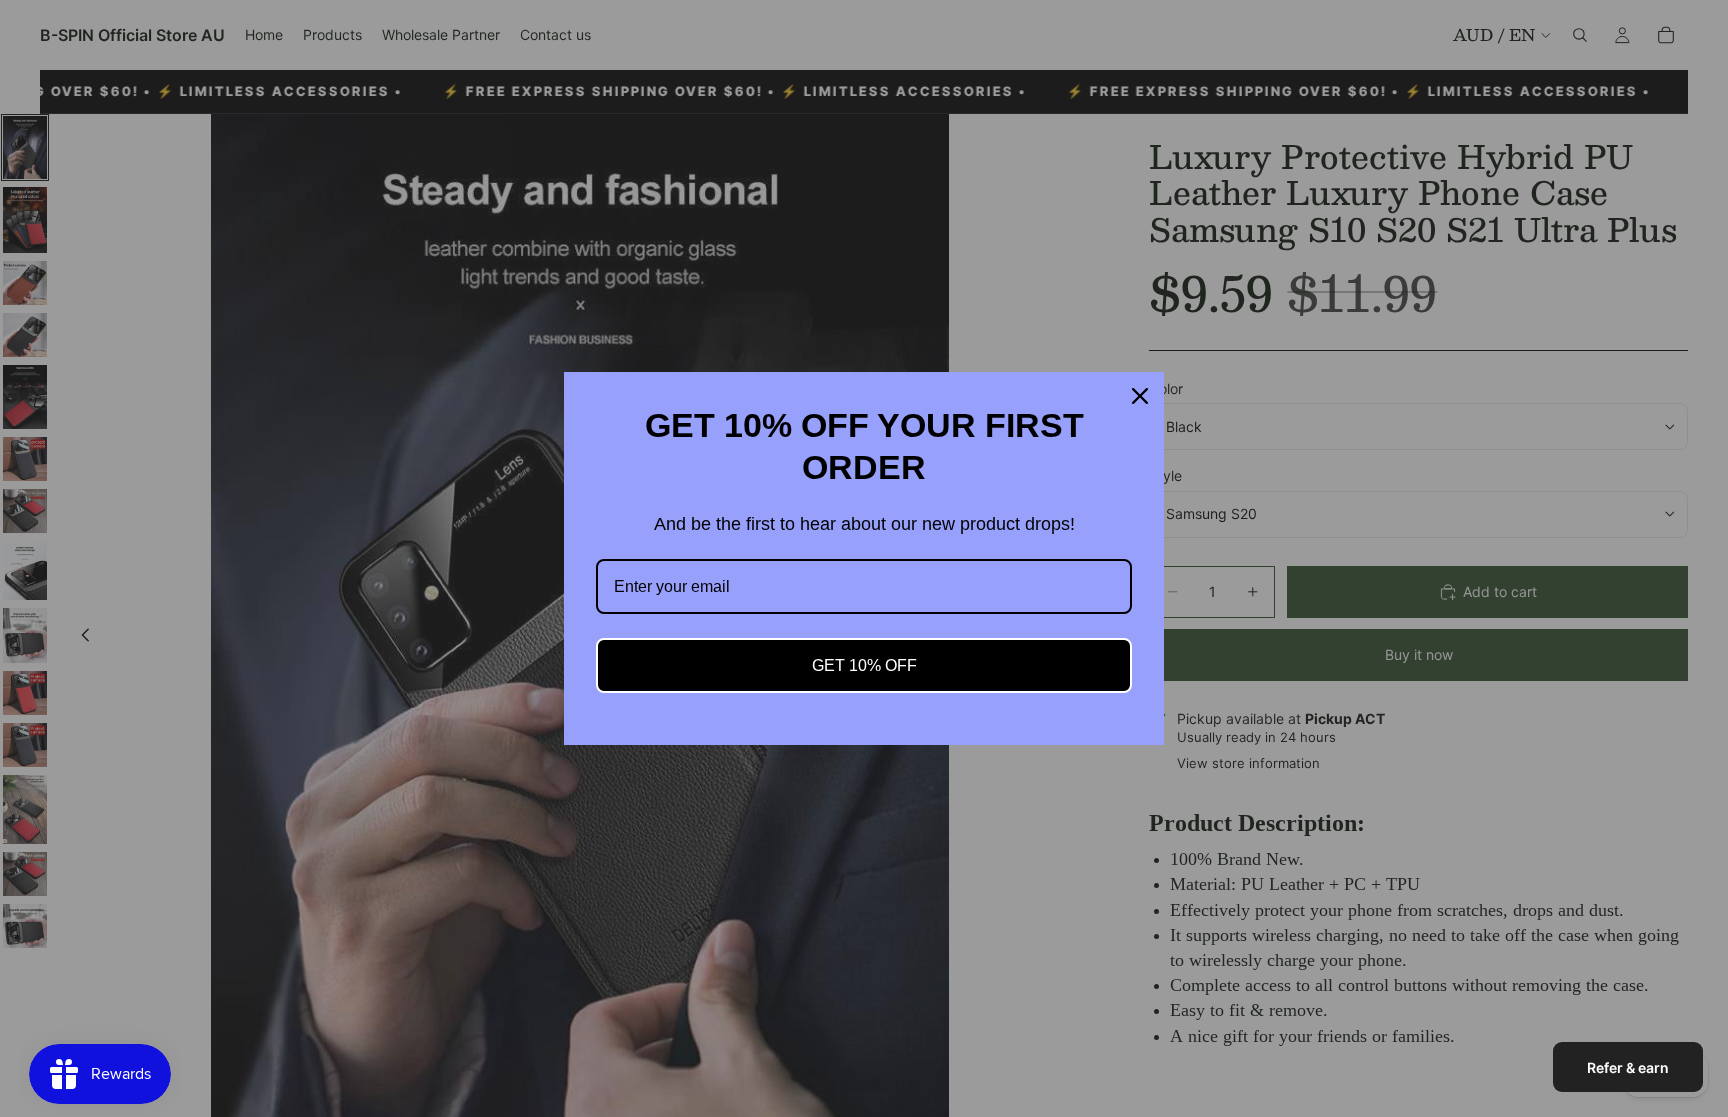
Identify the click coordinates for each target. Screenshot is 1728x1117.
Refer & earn (1628, 1067)
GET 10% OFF (864, 665)
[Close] (1140, 396)
